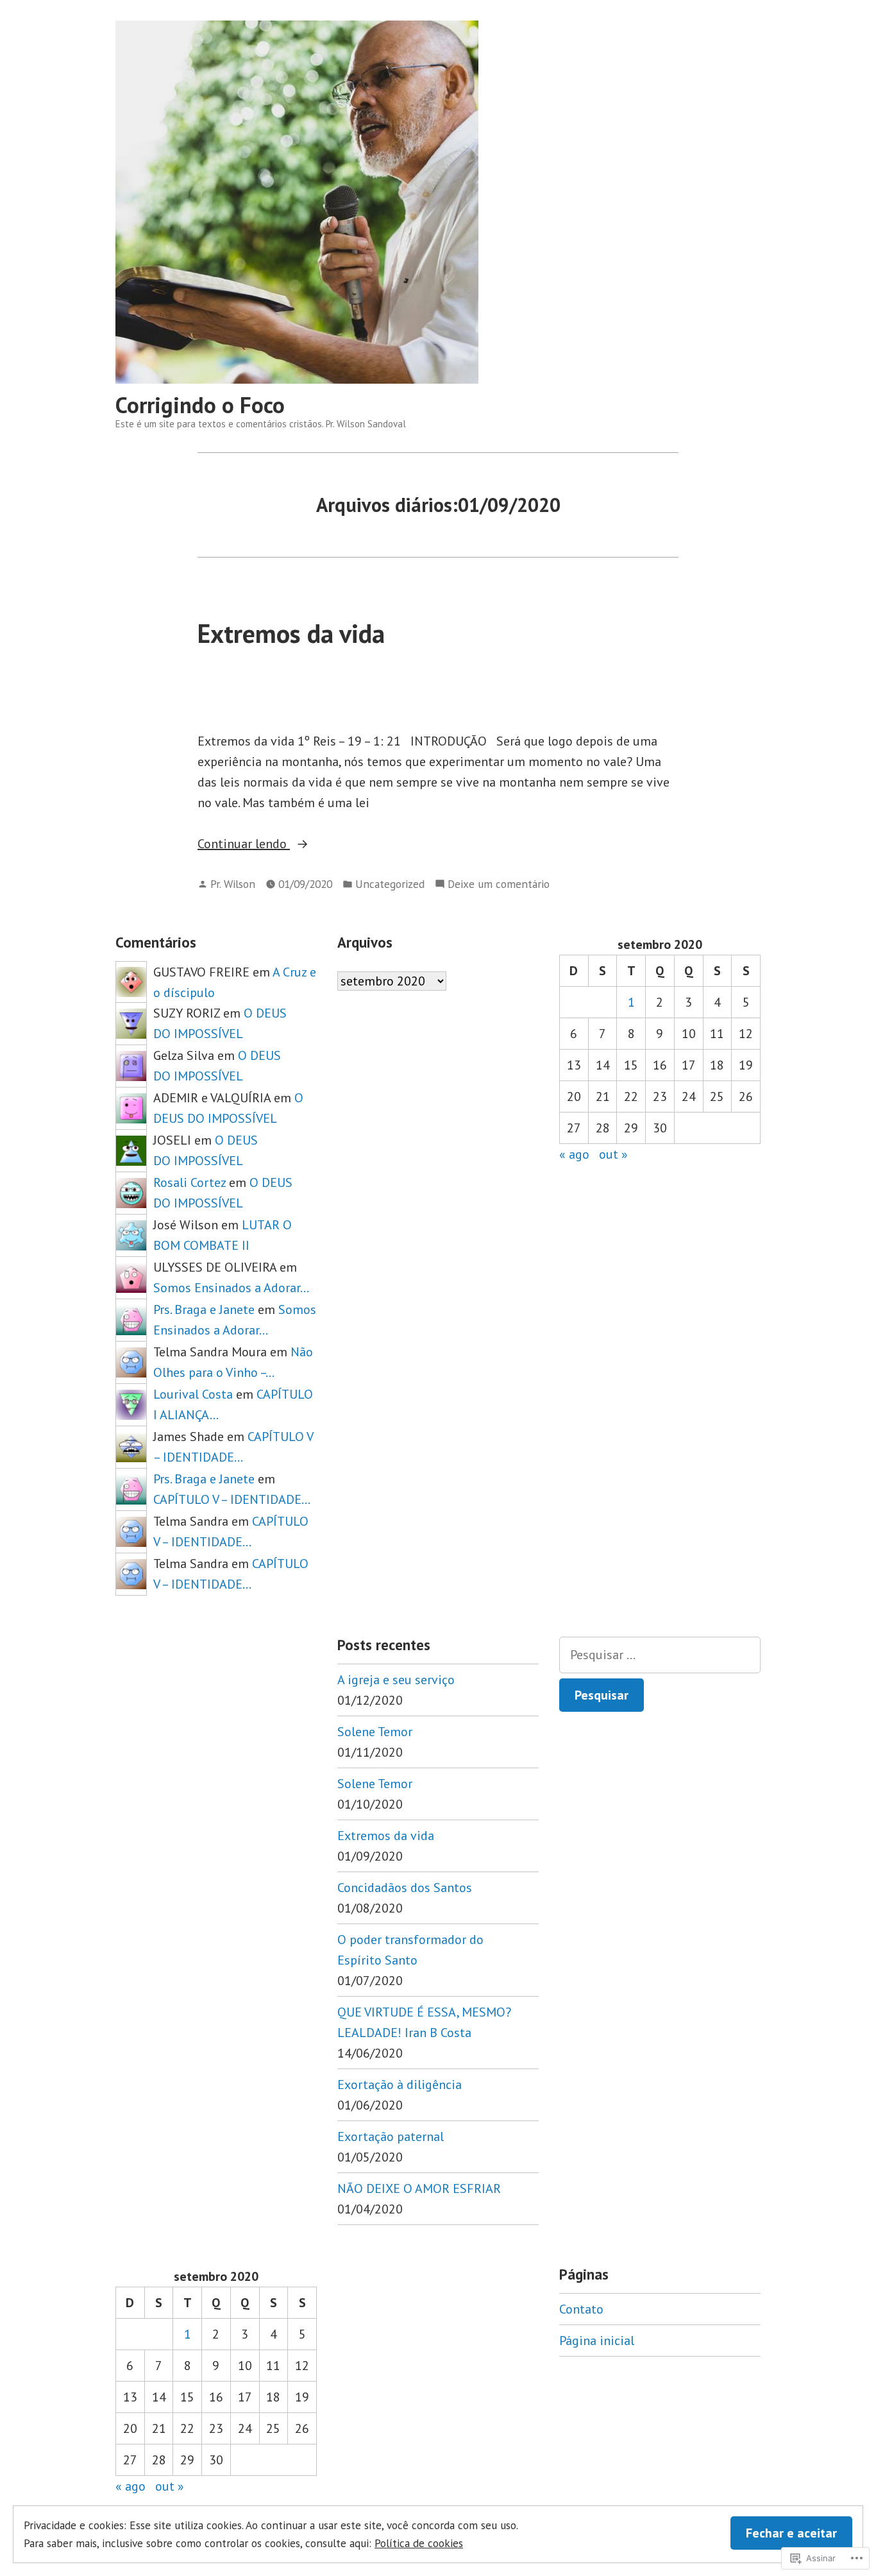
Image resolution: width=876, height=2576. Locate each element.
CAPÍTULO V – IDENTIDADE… (232, 1499)
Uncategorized (390, 884)
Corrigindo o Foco (200, 405)
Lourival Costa (193, 1394)
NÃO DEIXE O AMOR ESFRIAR (419, 2188)
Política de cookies (419, 2543)
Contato (581, 2309)
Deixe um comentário (499, 884)
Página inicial (597, 2341)
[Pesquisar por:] (660, 1655)
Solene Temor (375, 1732)
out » (613, 1154)
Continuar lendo (244, 844)
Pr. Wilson (233, 884)
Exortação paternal (391, 2137)
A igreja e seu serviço (396, 1680)
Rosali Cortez (190, 1182)
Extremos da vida (291, 633)
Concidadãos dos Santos (405, 1888)
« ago (574, 1154)
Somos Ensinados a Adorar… (231, 1288)
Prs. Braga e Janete (204, 1309)
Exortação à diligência (400, 2085)
